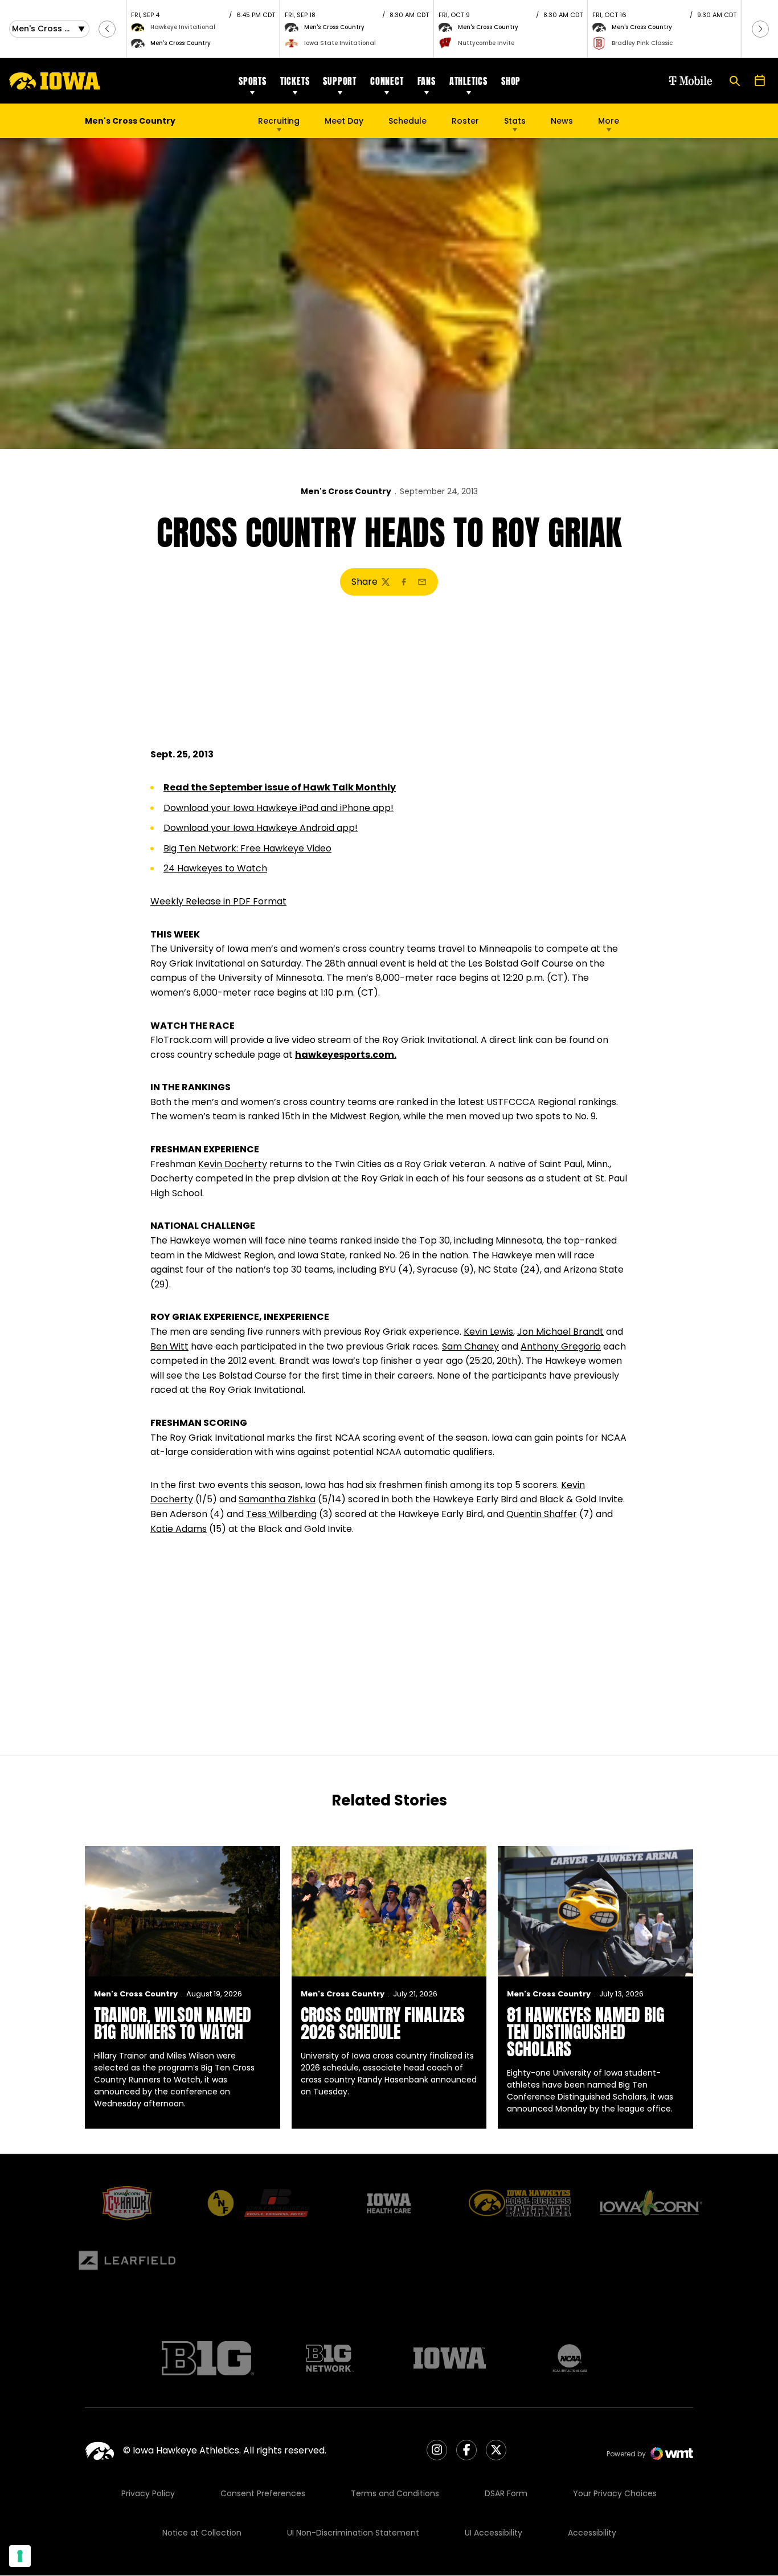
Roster (465, 121)
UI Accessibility (494, 2533)
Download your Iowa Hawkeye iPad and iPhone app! (279, 808)
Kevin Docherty (233, 1164)
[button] (107, 29)
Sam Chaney (470, 1346)
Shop (511, 81)
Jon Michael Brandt (560, 1332)
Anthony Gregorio (561, 1346)
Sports (253, 81)
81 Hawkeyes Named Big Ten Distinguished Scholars (586, 2032)
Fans (427, 81)
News (562, 121)
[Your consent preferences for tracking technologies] (20, 2556)
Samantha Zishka (277, 1499)
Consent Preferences (263, 2493)
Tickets (295, 81)
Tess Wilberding (281, 1514)
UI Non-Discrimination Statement (353, 2533)
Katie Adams (179, 1529)
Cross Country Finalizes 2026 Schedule (383, 2023)
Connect (387, 81)
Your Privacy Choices (615, 2493)
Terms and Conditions (395, 2493)
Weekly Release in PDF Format (218, 901)
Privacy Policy (148, 2493)
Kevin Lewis (488, 1332)
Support (340, 81)
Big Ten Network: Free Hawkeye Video (247, 848)
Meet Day (344, 121)
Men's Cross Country (346, 491)
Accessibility (592, 2533)
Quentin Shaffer (542, 1514)
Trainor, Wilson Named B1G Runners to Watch (173, 2023)
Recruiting (279, 121)
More (609, 121)
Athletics (468, 81)
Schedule (408, 121)
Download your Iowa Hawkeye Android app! (261, 828)
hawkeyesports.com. (346, 1055)
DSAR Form (506, 2493)
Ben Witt (169, 1346)
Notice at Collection (202, 2533)
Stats (515, 121)
